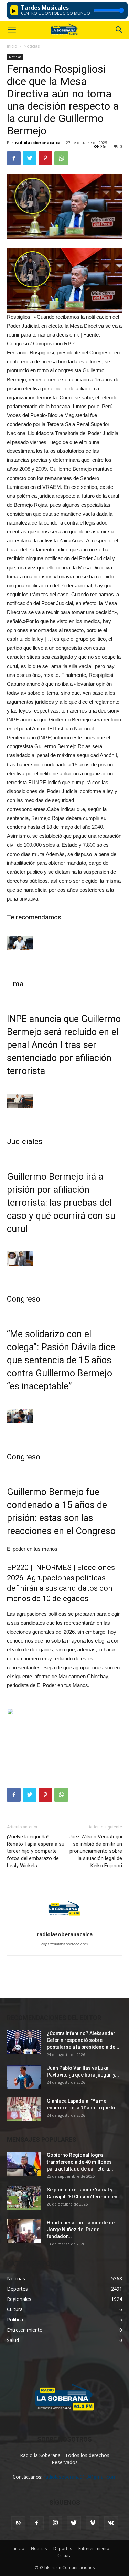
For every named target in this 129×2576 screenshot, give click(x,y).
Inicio (12, 46)
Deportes (63, 2548)
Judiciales (25, 1142)
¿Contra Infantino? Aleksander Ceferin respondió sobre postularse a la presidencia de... (83, 2040)
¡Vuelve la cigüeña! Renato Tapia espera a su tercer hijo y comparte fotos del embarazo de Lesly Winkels (36, 1851)
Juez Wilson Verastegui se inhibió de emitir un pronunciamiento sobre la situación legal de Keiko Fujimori (95, 1851)
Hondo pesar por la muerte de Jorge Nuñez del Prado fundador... (81, 2230)
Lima (15, 984)
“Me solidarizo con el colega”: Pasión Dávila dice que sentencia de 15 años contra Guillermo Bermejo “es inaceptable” (61, 1360)
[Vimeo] (93, 2523)
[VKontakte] (111, 2523)
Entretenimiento (94, 2548)
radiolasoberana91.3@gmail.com (80, 2477)
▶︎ (14, 10)
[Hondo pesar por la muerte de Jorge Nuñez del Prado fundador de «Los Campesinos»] (24, 2231)
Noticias (32, 46)
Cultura (64, 2556)
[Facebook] (37, 2523)
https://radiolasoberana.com (64, 1944)
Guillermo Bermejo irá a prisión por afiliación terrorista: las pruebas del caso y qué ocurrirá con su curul (61, 1203)
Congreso (24, 1299)
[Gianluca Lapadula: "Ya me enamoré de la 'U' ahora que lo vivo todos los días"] (24, 2109)
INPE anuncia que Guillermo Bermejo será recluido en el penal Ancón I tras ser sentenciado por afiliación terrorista (64, 1045)
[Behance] (18, 2523)
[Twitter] (74, 2523)
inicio (19, 2548)
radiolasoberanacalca (38, 143)
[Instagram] (55, 2523)
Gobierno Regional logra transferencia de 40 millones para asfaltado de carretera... (80, 2162)
